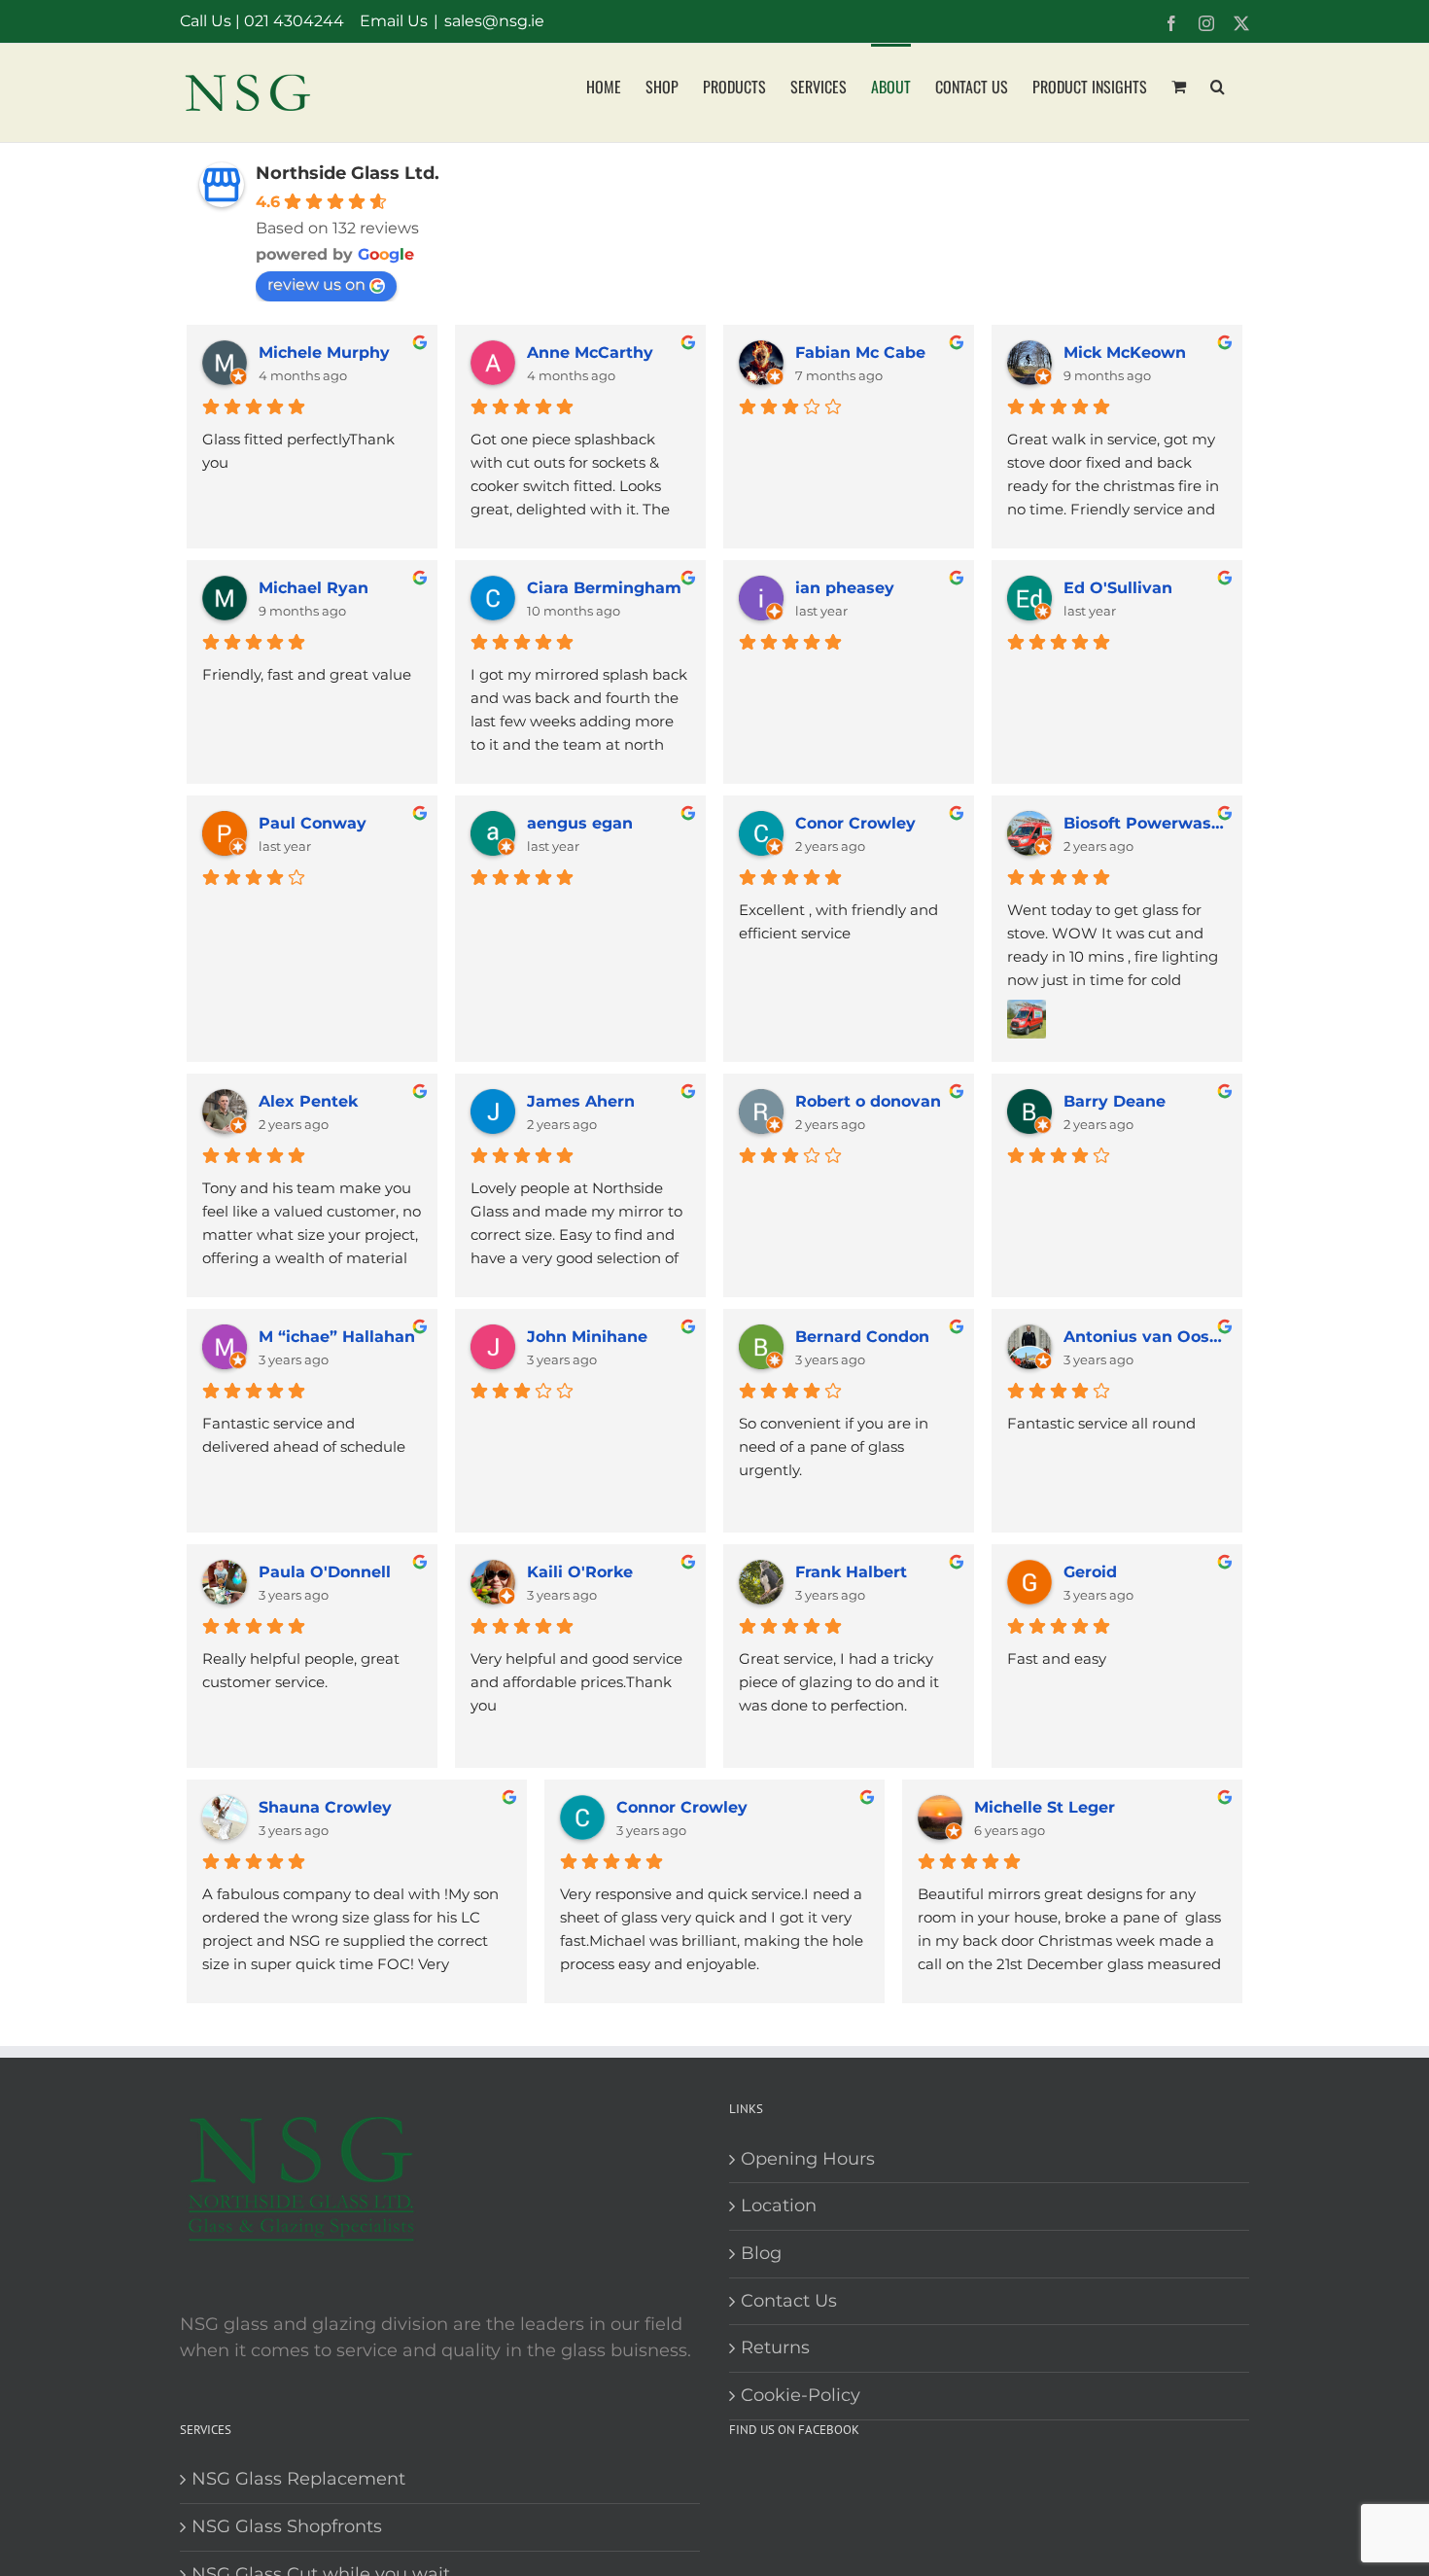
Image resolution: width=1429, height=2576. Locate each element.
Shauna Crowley (325, 1807)
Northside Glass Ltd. (348, 173)
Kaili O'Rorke (580, 1572)
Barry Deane (1115, 1101)
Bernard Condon (862, 1337)
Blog (761, 2253)
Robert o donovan (868, 1101)
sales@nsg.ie (494, 21)
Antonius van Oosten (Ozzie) (1145, 1337)
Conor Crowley (855, 823)
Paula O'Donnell (325, 1572)
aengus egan (580, 823)
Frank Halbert (851, 1572)
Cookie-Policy (801, 2395)
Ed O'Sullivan (1118, 588)
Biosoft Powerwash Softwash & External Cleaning (1145, 823)
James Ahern (581, 1101)
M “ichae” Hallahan (337, 1337)
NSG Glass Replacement (298, 2479)
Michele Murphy (324, 353)
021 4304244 (294, 21)
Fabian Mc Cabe (860, 353)
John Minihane (587, 1337)
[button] (1218, 85)
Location (779, 2205)
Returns (775, 2347)
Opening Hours (808, 2159)
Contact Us (789, 2301)
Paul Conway (313, 823)
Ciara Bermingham (604, 588)
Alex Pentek (308, 1101)
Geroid (1090, 1572)
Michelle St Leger (1045, 1807)
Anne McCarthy (590, 353)
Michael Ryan (314, 588)
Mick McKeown (1125, 353)
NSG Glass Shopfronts (287, 2526)
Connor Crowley (682, 1807)
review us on (316, 284)
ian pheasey (845, 588)
